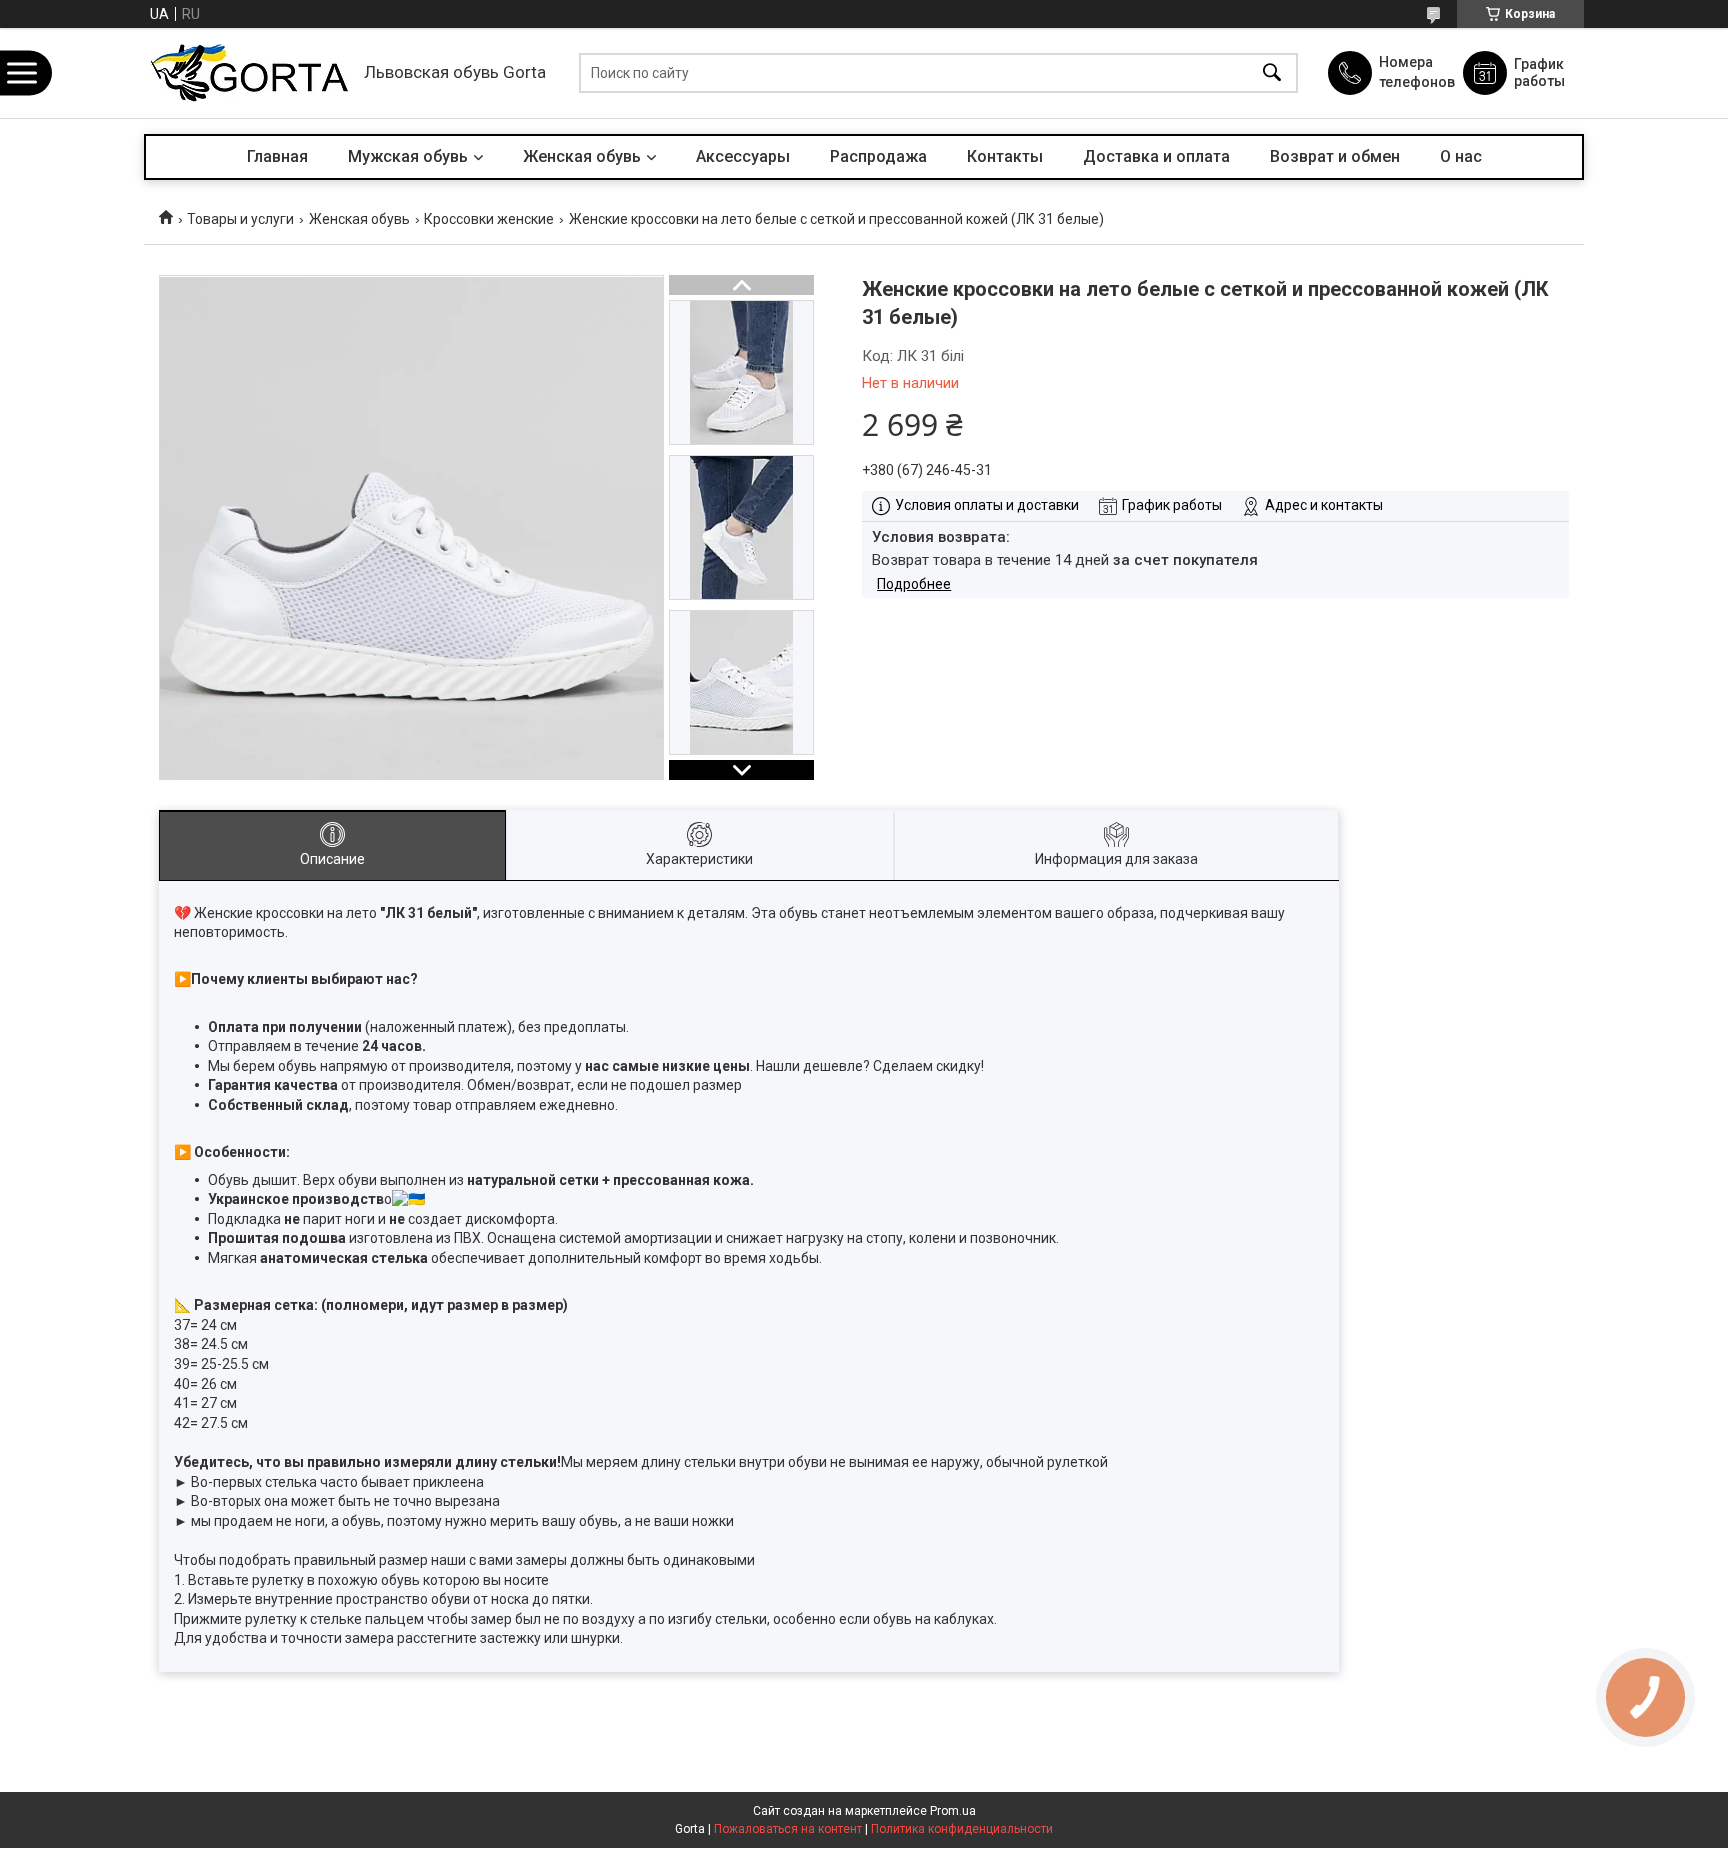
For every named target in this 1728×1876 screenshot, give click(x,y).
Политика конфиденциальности (962, 1829)
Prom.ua (953, 1811)
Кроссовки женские (489, 219)
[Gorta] (249, 73)
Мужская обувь (408, 156)
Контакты (1005, 156)
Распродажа (878, 156)
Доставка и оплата (1156, 156)
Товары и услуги (240, 219)
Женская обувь (582, 156)
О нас (1461, 156)
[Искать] (1272, 73)
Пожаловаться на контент (788, 1829)
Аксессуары (743, 156)
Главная (277, 156)
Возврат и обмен (1335, 156)
